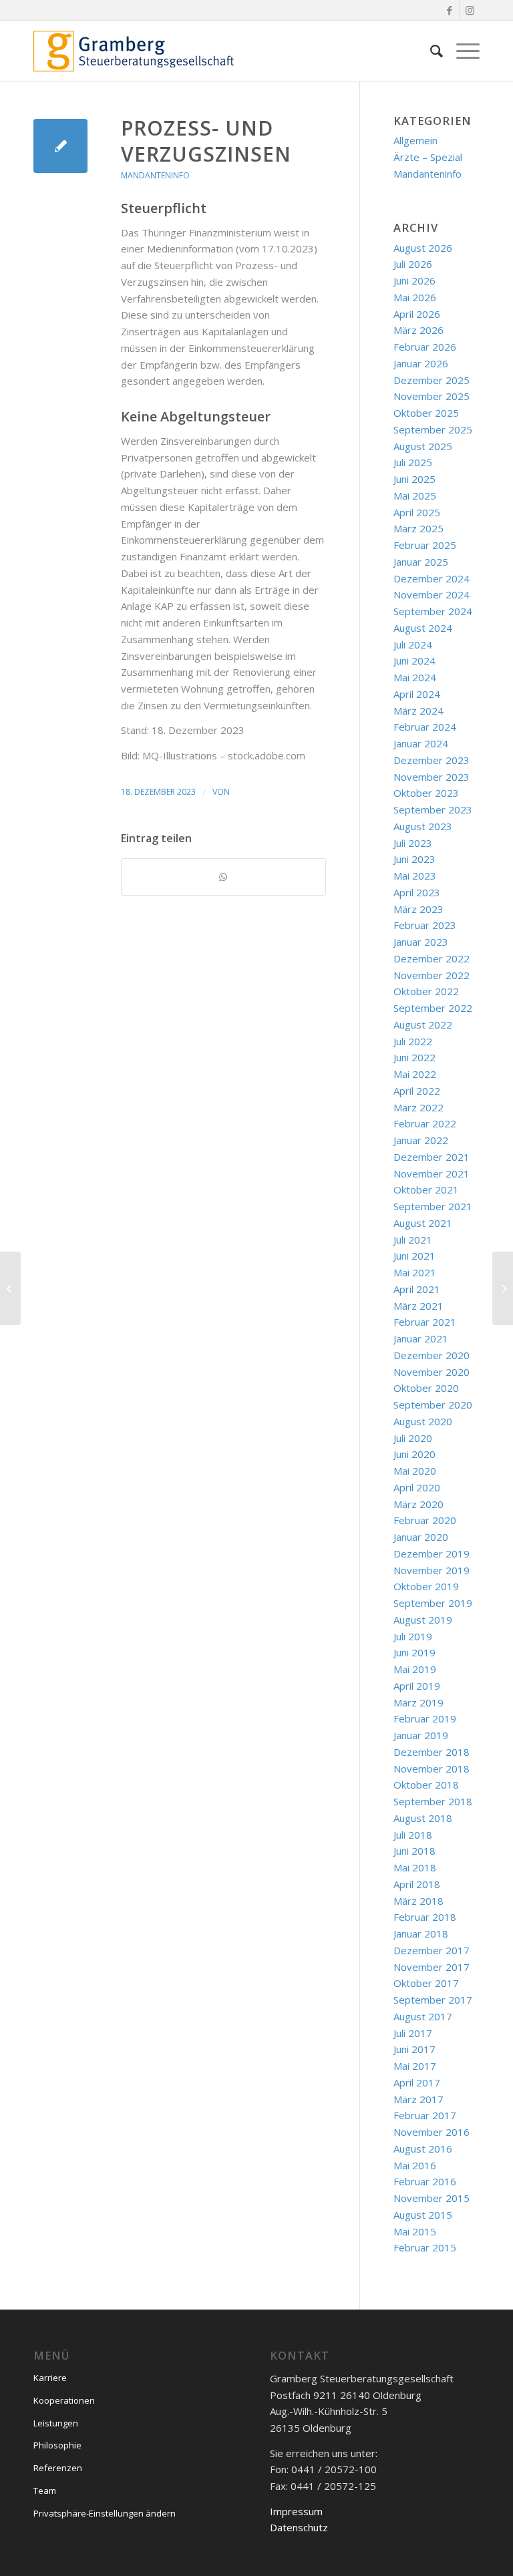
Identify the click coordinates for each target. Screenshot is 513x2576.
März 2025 (418, 528)
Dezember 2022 (432, 958)
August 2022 (423, 1025)
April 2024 (417, 694)
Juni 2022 (414, 1057)
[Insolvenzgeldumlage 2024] (10, 1288)
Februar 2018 (425, 1917)
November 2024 (432, 594)
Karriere (50, 2378)
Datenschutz (299, 2527)
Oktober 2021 (426, 1189)
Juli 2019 (413, 1636)
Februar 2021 (425, 1322)
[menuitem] (430, 51)
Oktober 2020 (426, 1388)
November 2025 (432, 396)
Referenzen (58, 2468)
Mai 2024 (415, 677)
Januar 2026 (421, 363)
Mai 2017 (415, 2066)
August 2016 (423, 2149)
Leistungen (56, 2423)
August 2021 (423, 1223)
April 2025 (417, 512)
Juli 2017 (413, 2033)
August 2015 (423, 2215)
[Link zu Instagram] (470, 10)
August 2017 (423, 2016)
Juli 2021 (413, 1240)
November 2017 (432, 1967)
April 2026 (417, 314)
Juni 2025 (414, 479)
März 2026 (418, 330)
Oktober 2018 (426, 1785)
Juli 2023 (413, 843)
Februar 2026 (425, 347)
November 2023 (432, 777)
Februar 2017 (425, 2115)
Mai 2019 (415, 1669)
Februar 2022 (425, 1123)
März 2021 (418, 1306)
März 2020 (418, 1504)
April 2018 (417, 1884)
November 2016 (432, 2132)
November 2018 (432, 1769)
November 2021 (432, 1173)
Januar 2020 (421, 1537)
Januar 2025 (421, 562)
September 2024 (433, 611)
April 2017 (417, 2082)
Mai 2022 (415, 1074)
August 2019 (423, 1620)
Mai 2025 (415, 496)
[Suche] (430, 51)
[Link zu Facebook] (449, 10)
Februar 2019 (425, 1718)
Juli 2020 (413, 1438)
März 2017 (418, 2099)
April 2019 (417, 1686)
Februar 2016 (425, 2181)
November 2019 (432, 1570)
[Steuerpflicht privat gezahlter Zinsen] (60, 146)
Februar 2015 (425, 2247)
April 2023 (417, 892)
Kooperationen (64, 2400)
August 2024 (423, 628)
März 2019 (418, 1702)
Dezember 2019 (432, 1553)
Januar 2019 (421, 1735)
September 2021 (433, 1206)
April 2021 (417, 1289)
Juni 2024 (414, 661)
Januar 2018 (421, 1934)
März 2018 (418, 1901)
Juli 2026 (413, 264)
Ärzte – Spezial (428, 157)
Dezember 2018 (432, 1752)
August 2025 (423, 446)
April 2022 (417, 1091)
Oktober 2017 (426, 1983)
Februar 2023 (425, 925)
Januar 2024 (421, 743)
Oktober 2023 (426, 793)
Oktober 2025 (426, 413)
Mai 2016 (415, 2165)
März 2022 (418, 1107)
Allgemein (415, 140)
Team (45, 2491)
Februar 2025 (425, 545)
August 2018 (423, 1818)
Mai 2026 (415, 297)
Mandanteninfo (155, 175)
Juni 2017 (414, 2049)
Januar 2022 (421, 1140)
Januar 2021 (421, 1338)
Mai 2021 (415, 1272)
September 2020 (433, 1405)
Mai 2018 (415, 1867)
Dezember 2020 (432, 1355)
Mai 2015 (415, 2231)
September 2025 (433, 429)
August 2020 (423, 1421)
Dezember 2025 (432, 380)
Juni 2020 (414, 1454)
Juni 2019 (414, 1652)
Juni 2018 (414, 1851)
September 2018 (433, 1801)
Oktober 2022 (426, 991)
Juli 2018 (413, 1835)
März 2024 (418, 711)
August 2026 (423, 248)
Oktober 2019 (426, 1586)
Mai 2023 (415, 876)
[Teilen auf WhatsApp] (223, 877)
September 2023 (433, 809)
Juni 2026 (414, 281)
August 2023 (423, 826)
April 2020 (417, 1487)
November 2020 (432, 1372)
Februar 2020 (425, 1520)
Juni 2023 (414, 859)
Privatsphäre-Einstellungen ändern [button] (105, 2513)
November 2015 (432, 2198)
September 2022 (433, 1008)
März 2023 (418, 909)
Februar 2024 (425, 727)
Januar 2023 (421, 942)
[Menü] (461, 51)
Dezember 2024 (432, 578)
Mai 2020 (415, 1471)
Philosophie (57, 2445)
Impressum (296, 2511)
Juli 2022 (413, 1041)
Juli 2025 (413, 462)
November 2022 (432, 975)
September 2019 (433, 1603)
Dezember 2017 (432, 1950)
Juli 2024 (413, 645)
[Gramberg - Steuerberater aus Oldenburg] (134, 51)
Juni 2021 (414, 1256)
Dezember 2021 (432, 1157)
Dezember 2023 (432, 760)
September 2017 (433, 2000)
